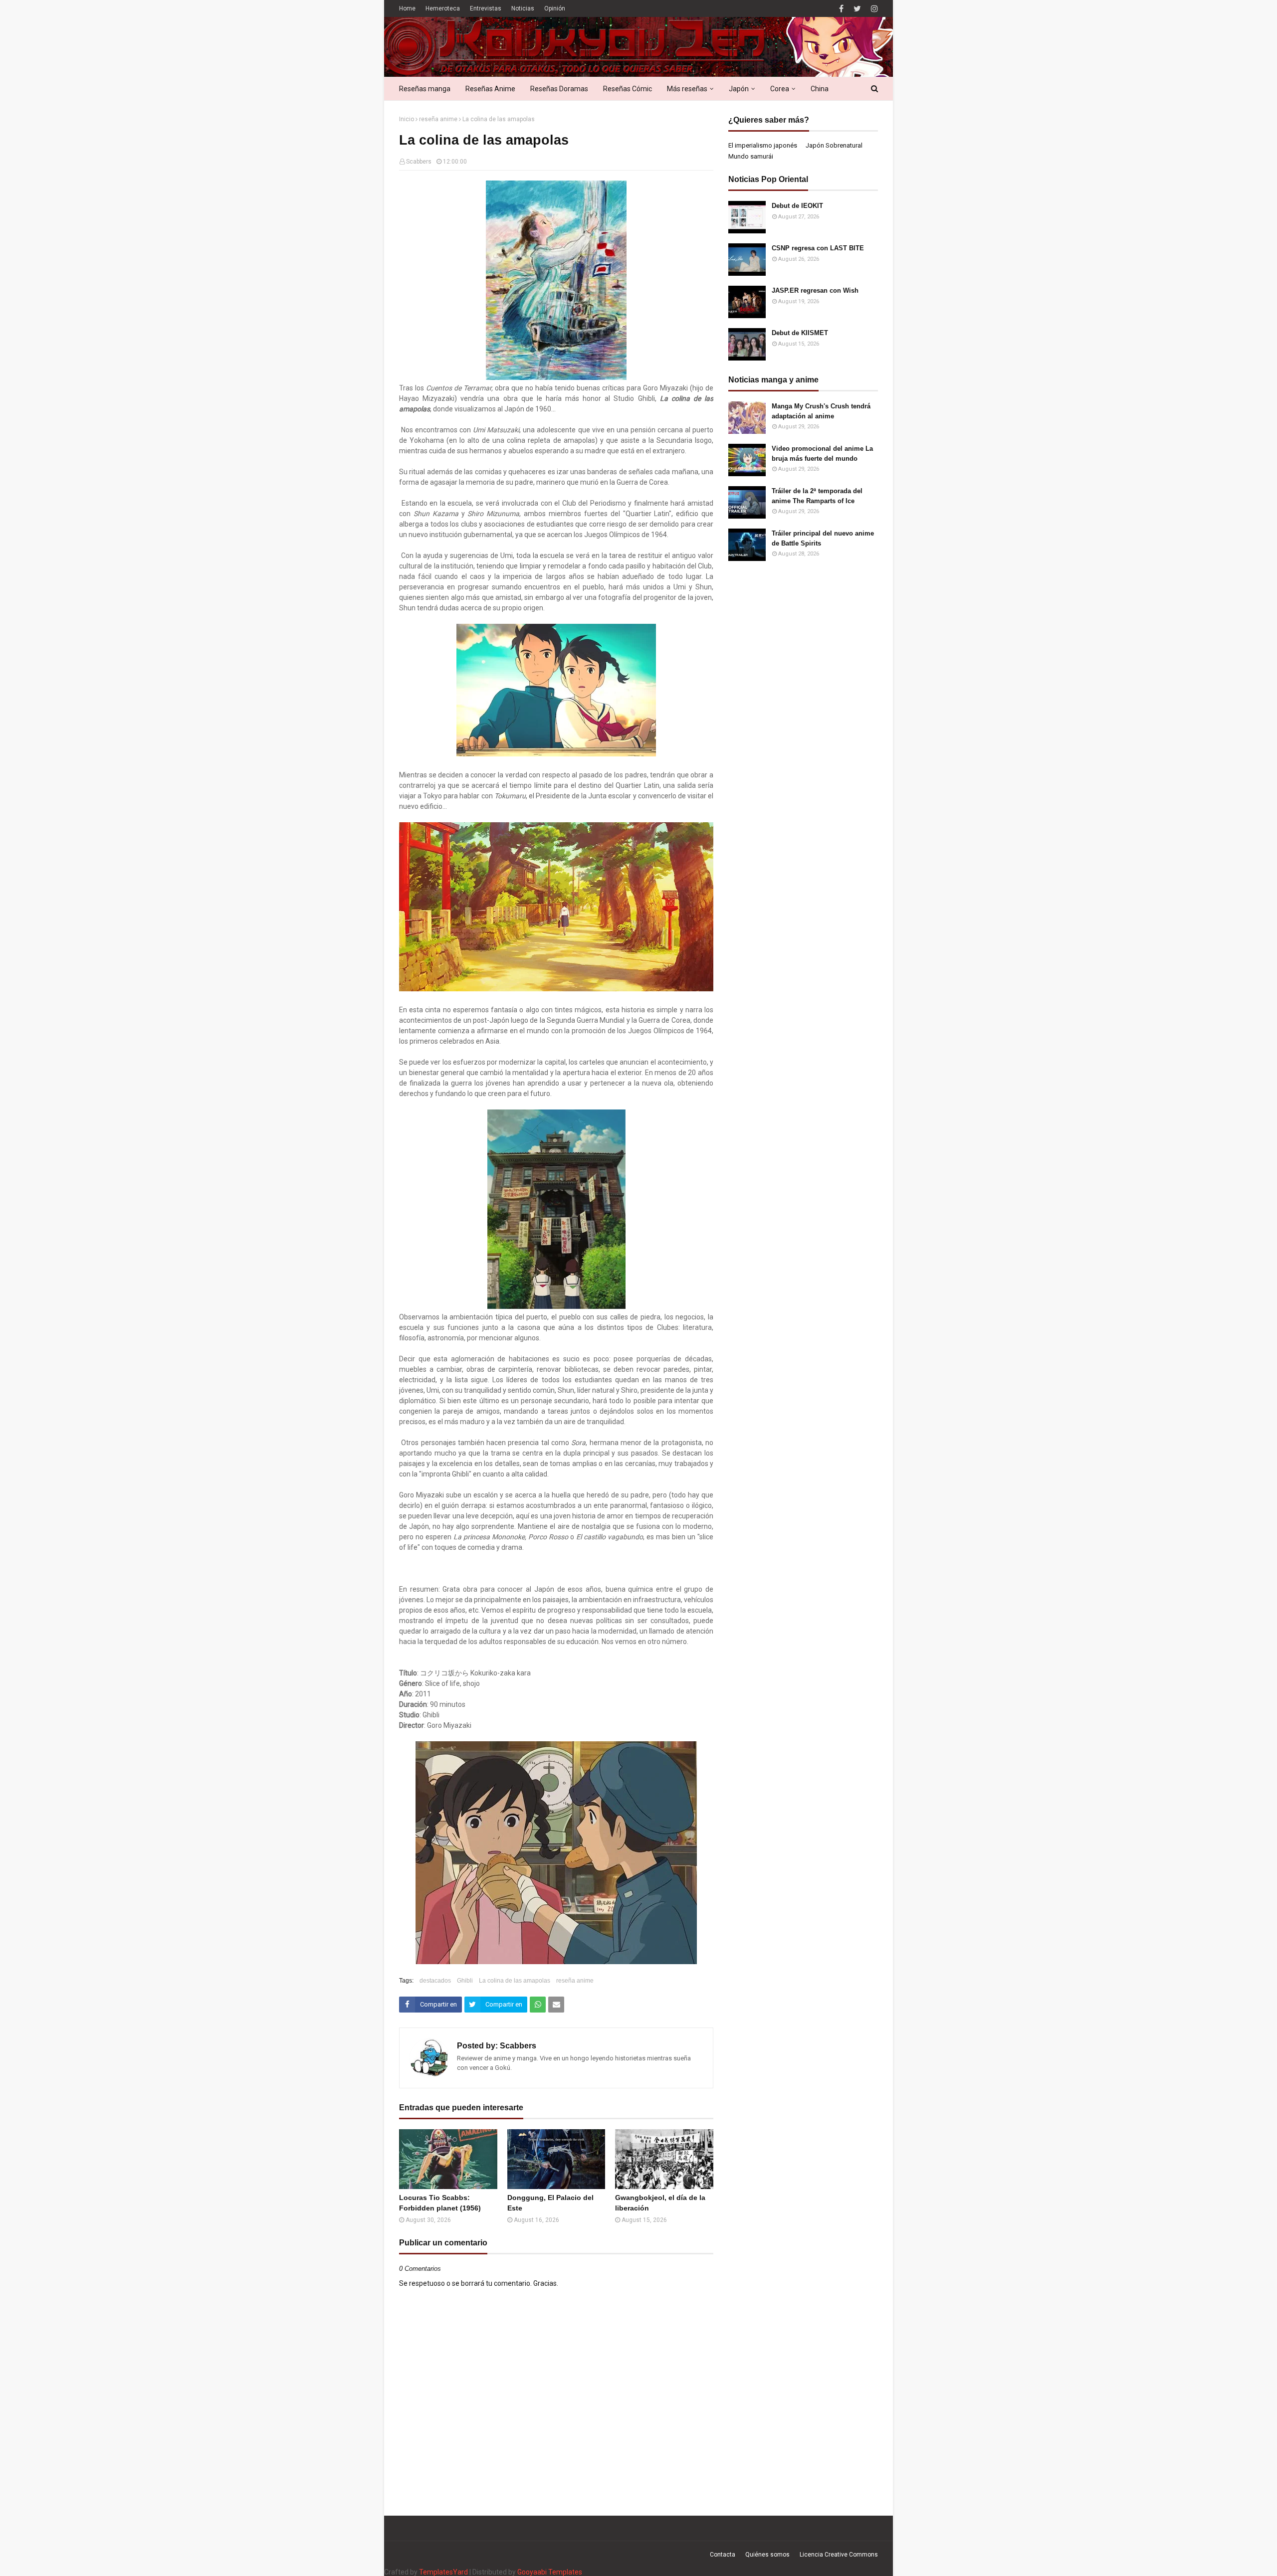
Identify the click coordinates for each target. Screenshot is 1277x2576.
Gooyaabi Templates (550, 2572)
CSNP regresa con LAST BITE (818, 248)
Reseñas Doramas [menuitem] (559, 89)
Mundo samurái (751, 156)
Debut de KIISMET (800, 333)
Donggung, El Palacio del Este (550, 2203)
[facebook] (841, 9)
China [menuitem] (820, 89)
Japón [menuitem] (739, 89)
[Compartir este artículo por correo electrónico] (556, 2005)
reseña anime (438, 119)
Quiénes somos (767, 2555)
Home (407, 8)
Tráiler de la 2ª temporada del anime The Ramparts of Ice (817, 496)
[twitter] (857, 9)
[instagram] (873, 9)
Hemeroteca (443, 8)
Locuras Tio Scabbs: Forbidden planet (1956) (440, 2203)
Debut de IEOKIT (797, 206)
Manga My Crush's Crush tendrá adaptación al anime (821, 411)
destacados (435, 1981)
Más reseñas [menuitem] (687, 89)
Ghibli (465, 1981)
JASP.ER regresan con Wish (815, 290)
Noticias (523, 8)
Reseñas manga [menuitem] (425, 89)
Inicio (407, 119)
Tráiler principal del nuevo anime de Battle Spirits (823, 538)
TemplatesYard (443, 2572)
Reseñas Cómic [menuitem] (628, 89)
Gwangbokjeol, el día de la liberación (660, 2203)
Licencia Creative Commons (839, 2555)
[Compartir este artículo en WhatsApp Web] (538, 2005)
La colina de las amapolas (515, 1981)
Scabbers (419, 162)
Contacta (723, 2555)
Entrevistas (486, 8)
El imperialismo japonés (763, 145)
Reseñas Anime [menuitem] (490, 89)
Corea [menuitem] (780, 89)
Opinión (555, 8)
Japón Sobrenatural (834, 145)
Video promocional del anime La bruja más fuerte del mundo (822, 454)
